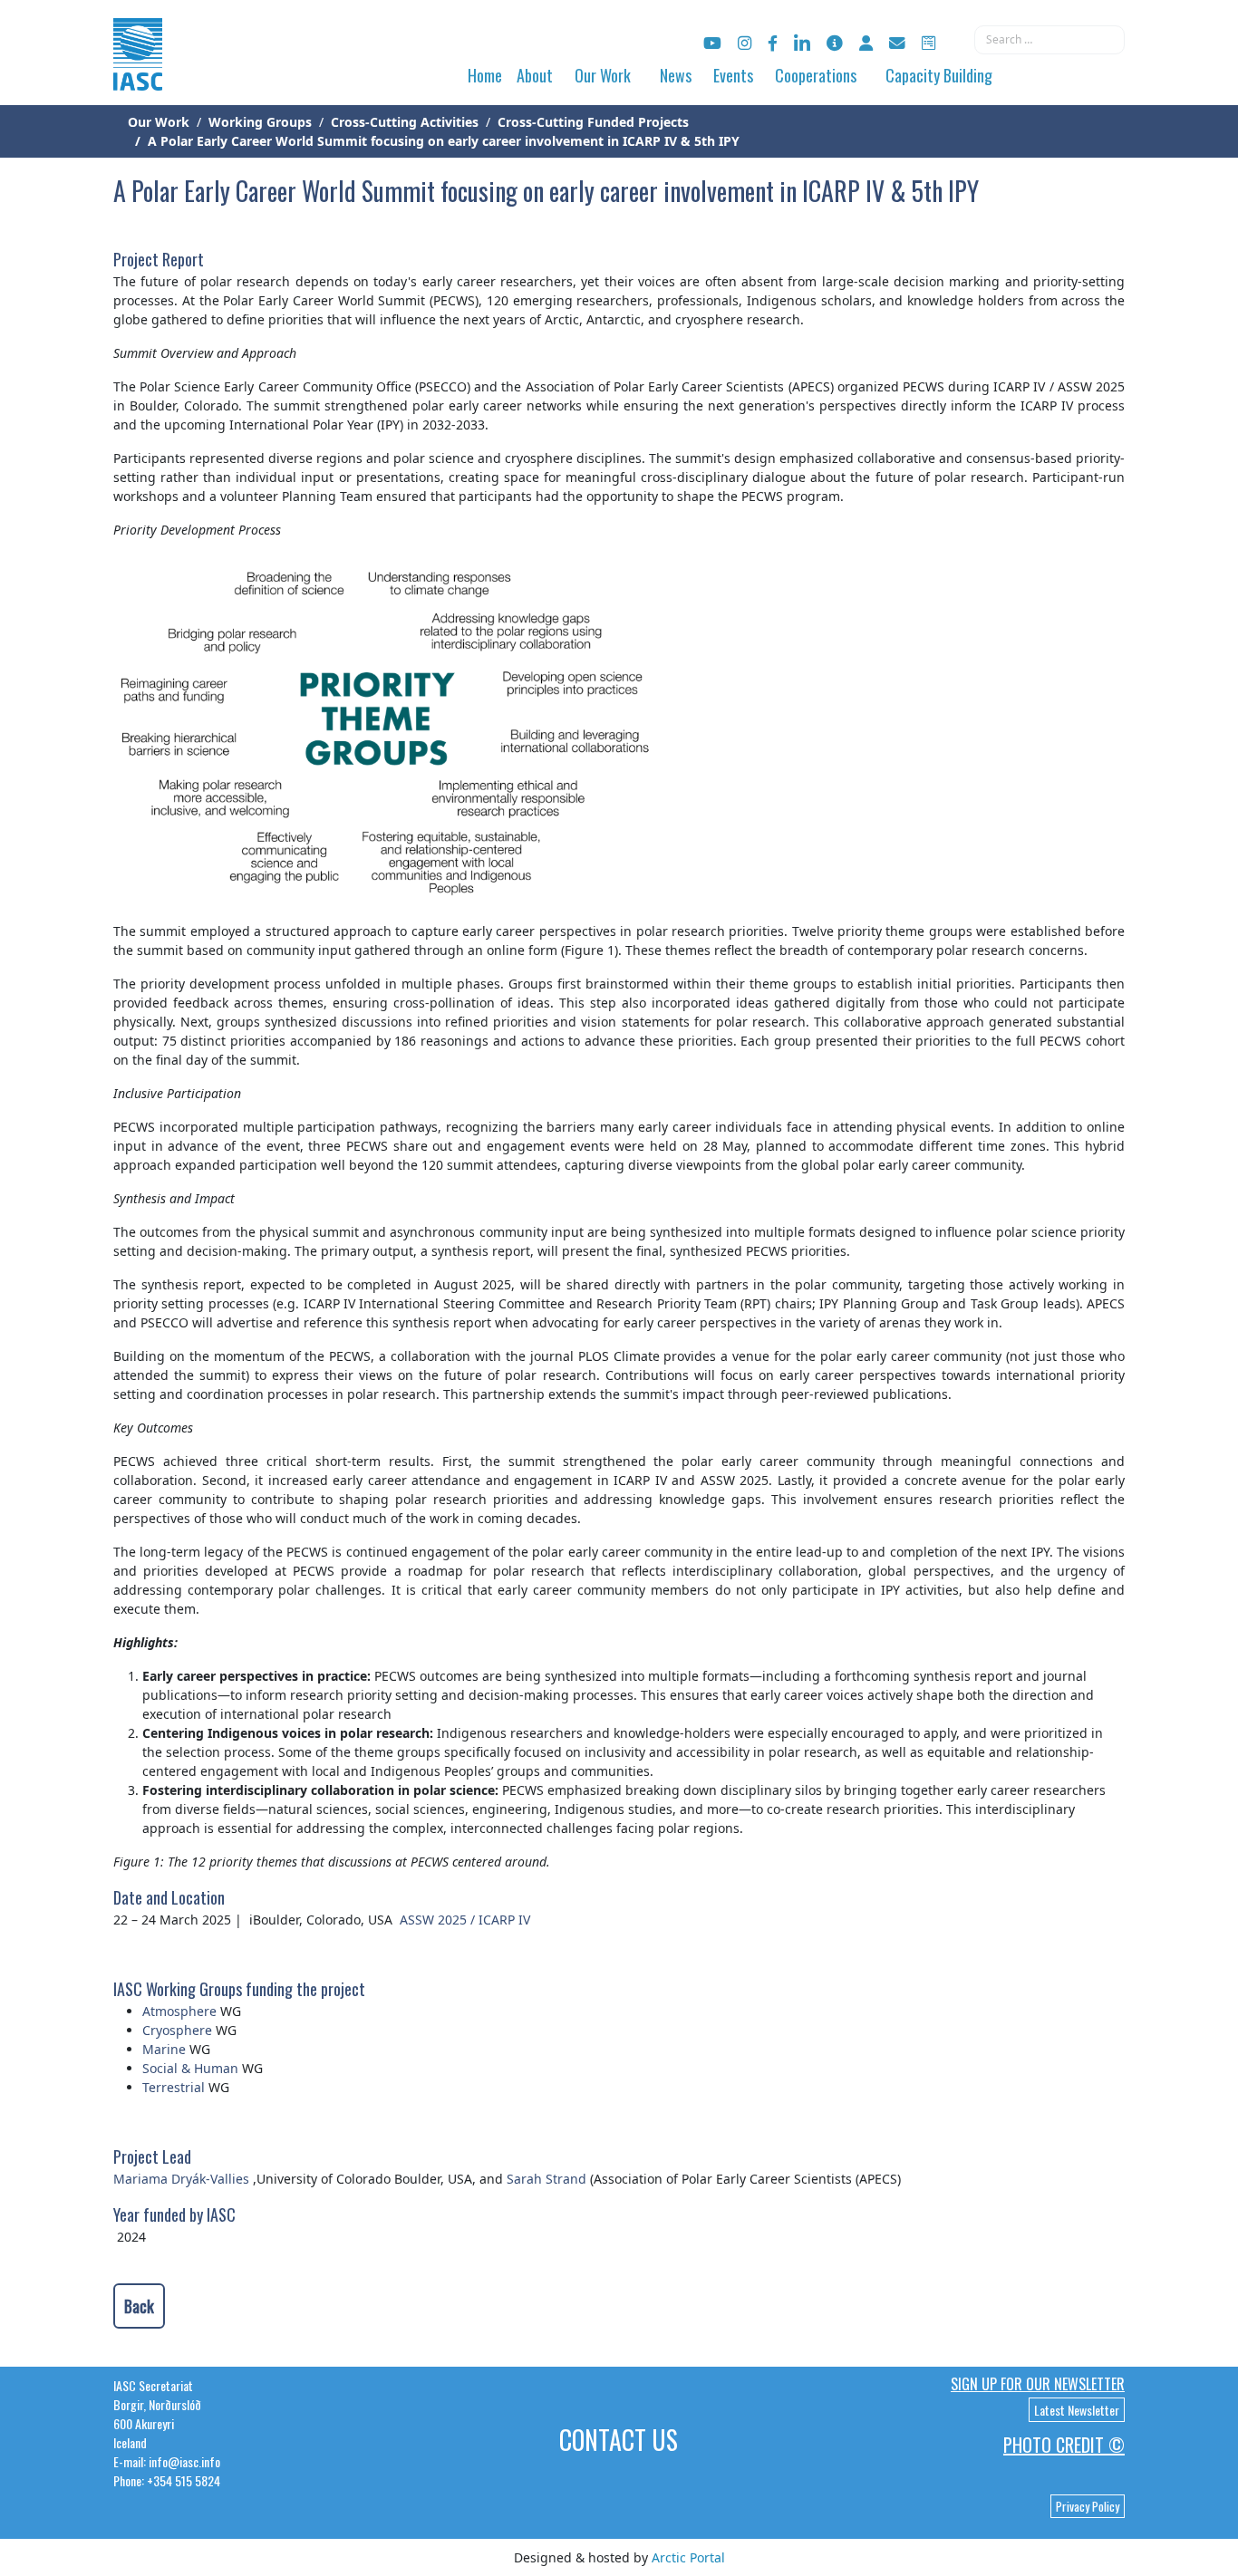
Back (139, 2306)
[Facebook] (773, 43)
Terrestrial (174, 2087)
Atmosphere (179, 2011)
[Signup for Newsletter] (835, 43)
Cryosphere (177, 2030)
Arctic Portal (688, 2557)
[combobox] (1049, 40)
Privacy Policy (1088, 2506)
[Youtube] (712, 43)
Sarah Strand (546, 2179)
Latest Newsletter (1077, 2410)
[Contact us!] (897, 43)
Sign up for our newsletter (1038, 2384)
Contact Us (619, 2440)
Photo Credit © (1064, 2445)
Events (733, 75)
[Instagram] (745, 43)
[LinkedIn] (802, 43)
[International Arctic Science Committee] (138, 73)
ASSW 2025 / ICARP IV (467, 1920)
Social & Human (190, 2068)
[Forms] (928, 43)
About (535, 75)
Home (485, 75)
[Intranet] (866, 43)
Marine (164, 2049)
